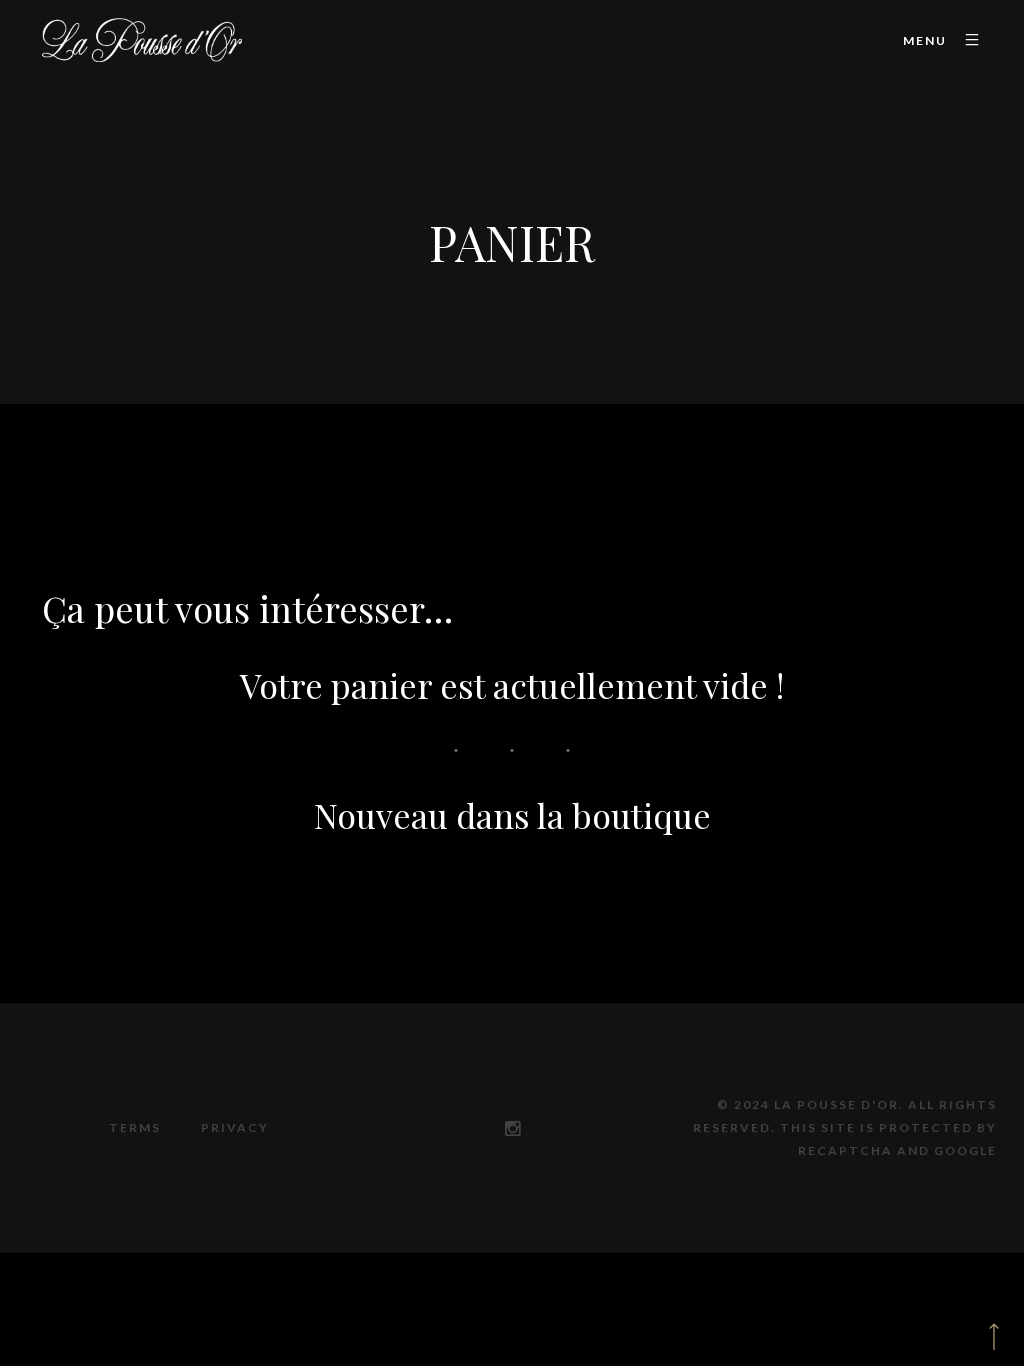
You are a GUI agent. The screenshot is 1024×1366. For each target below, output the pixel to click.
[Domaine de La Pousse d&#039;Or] (142, 40)
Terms (135, 1127)
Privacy (235, 1127)
